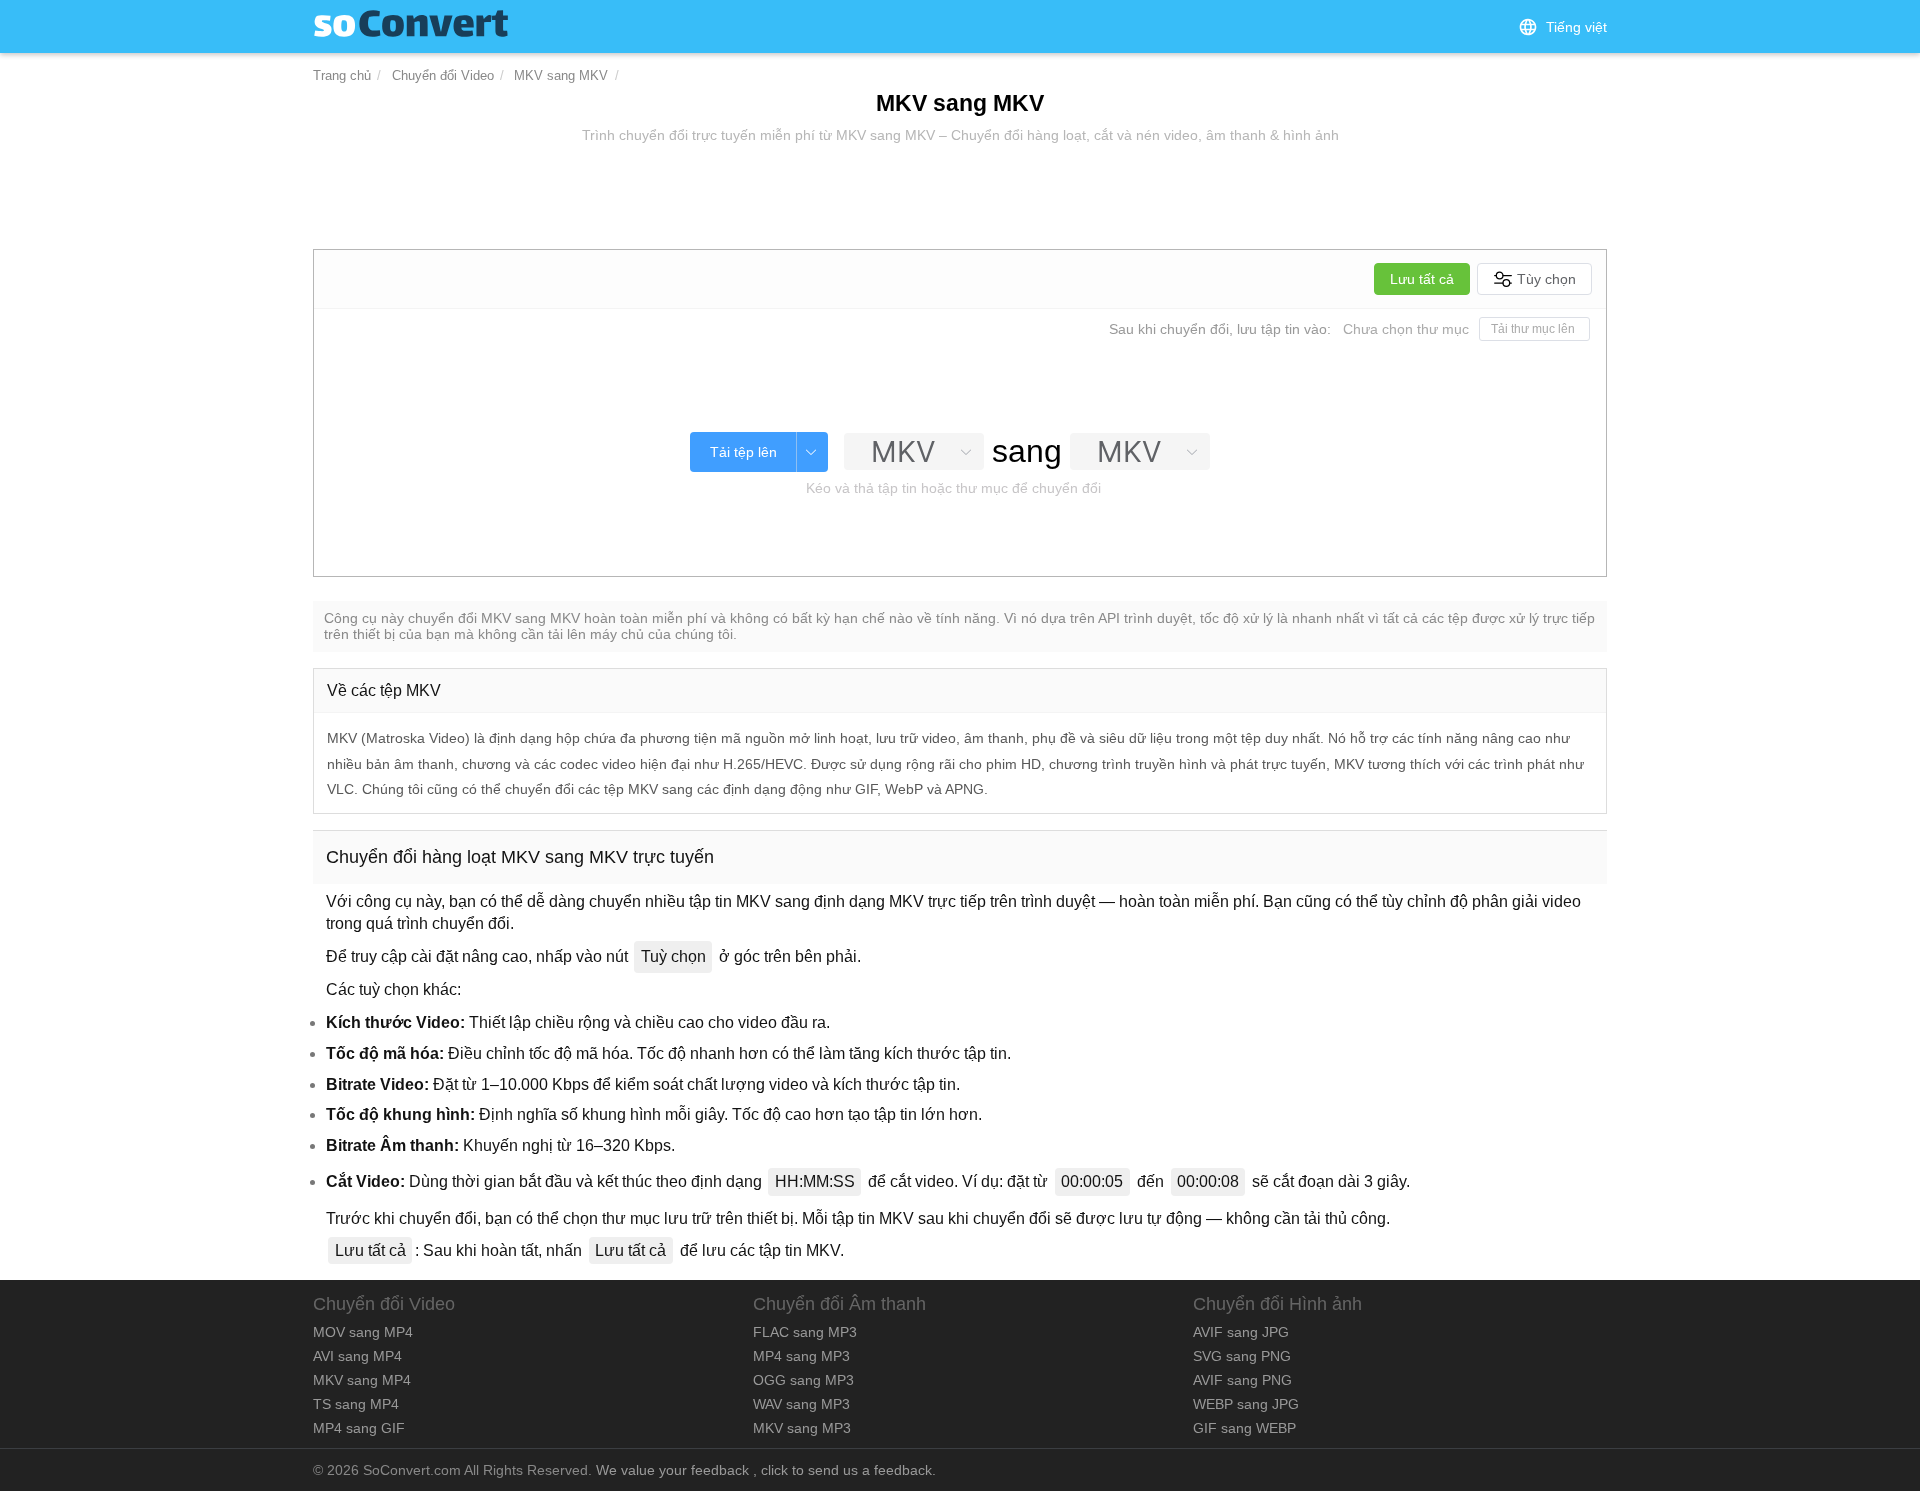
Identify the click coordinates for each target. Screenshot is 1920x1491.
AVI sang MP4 (357, 1356)
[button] (1562, 27)
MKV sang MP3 (802, 1428)
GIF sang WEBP (1244, 1428)
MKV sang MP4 (362, 1380)
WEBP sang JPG (1246, 1404)
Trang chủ (342, 75)
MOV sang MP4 (363, 1332)
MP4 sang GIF (359, 1428)
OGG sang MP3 (803, 1380)
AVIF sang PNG (1242, 1380)
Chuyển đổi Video (443, 75)
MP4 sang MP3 (801, 1356)
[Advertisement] (960, 198)
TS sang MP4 (356, 1404)
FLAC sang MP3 (805, 1332)
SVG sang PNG (1242, 1356)
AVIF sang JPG (1241, 1332)
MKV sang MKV (561, 75)
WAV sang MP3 (801, 1404)
